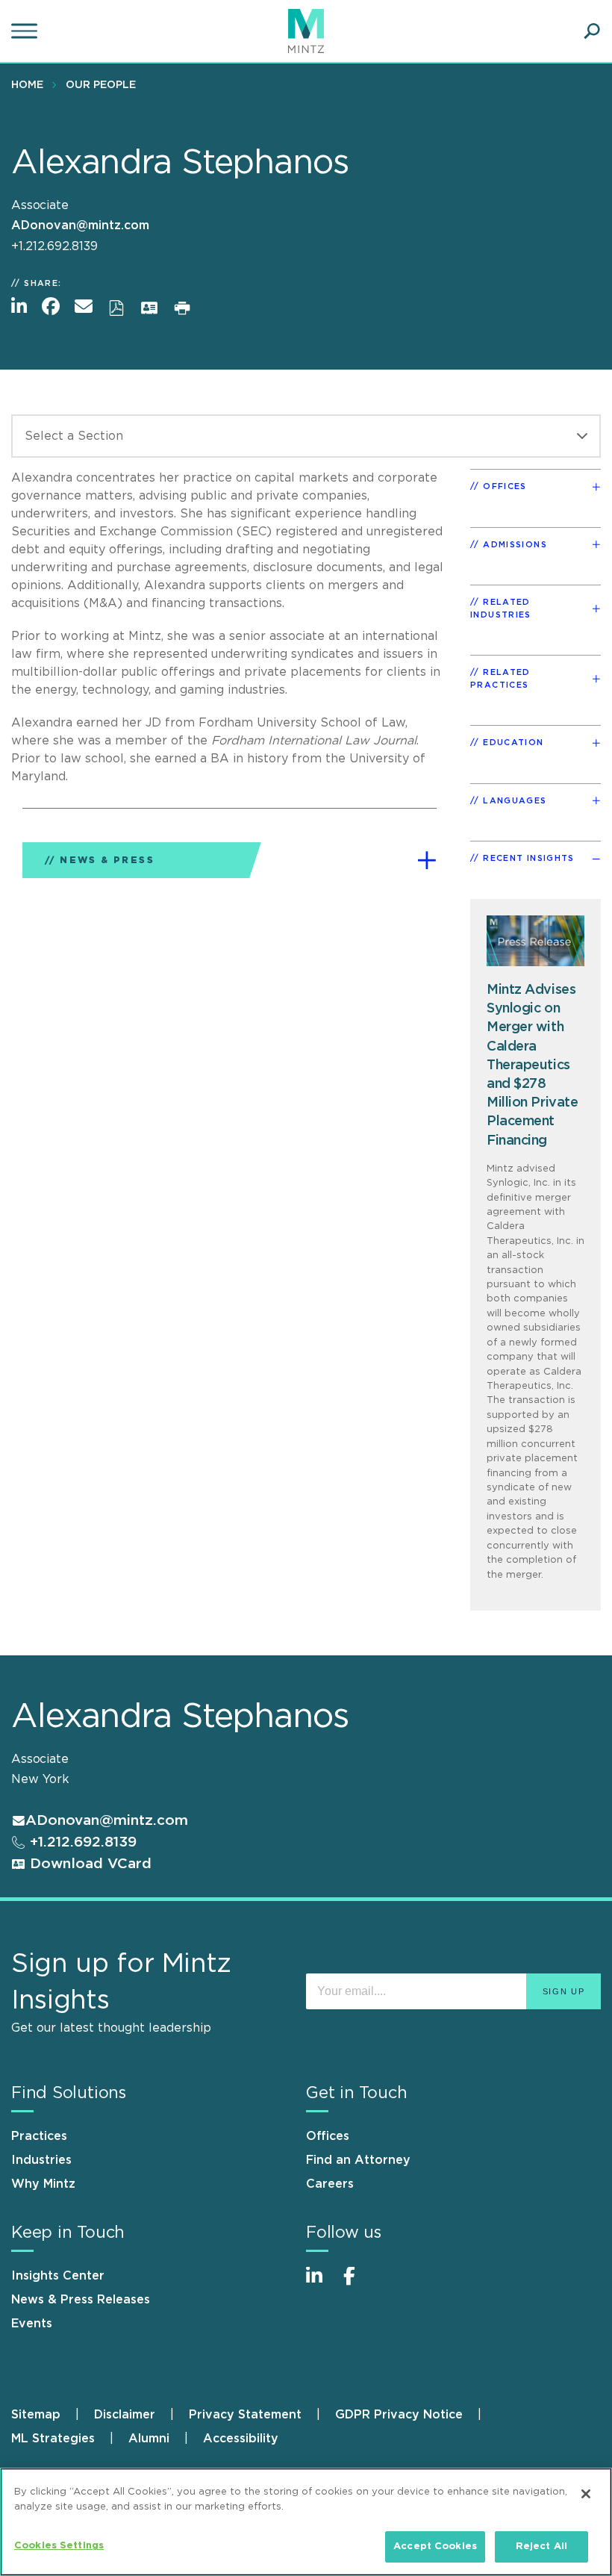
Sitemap (36, 2415)
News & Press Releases (81, 2300)
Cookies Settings (59, 2546)
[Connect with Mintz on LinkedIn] (321, 2284)
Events (32, 2324)
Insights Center (58, 2276)
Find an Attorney (358, 2160)
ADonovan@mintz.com (80, 225)
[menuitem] (31, 84)
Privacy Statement (245, 2415)
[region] (306, 2522)
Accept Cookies (435, 2547)
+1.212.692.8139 (81, 1842)
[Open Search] (592, 31)
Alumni (149, 2439)
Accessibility (241, 2439)
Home (27, 85)
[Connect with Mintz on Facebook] (358, 2284)
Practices (39, 2136)
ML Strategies (53, 2439)
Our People (101, 85)
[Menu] (26, 31)
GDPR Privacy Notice (399, 2415)
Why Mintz (43, 2184)
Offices (328, 2136)
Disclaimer (125, 2415)
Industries (41, 2160)
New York (40, 1779)
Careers (330, 2184)
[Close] (586, 2494)
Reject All (541, 2547)
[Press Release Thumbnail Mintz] (535, 941)
